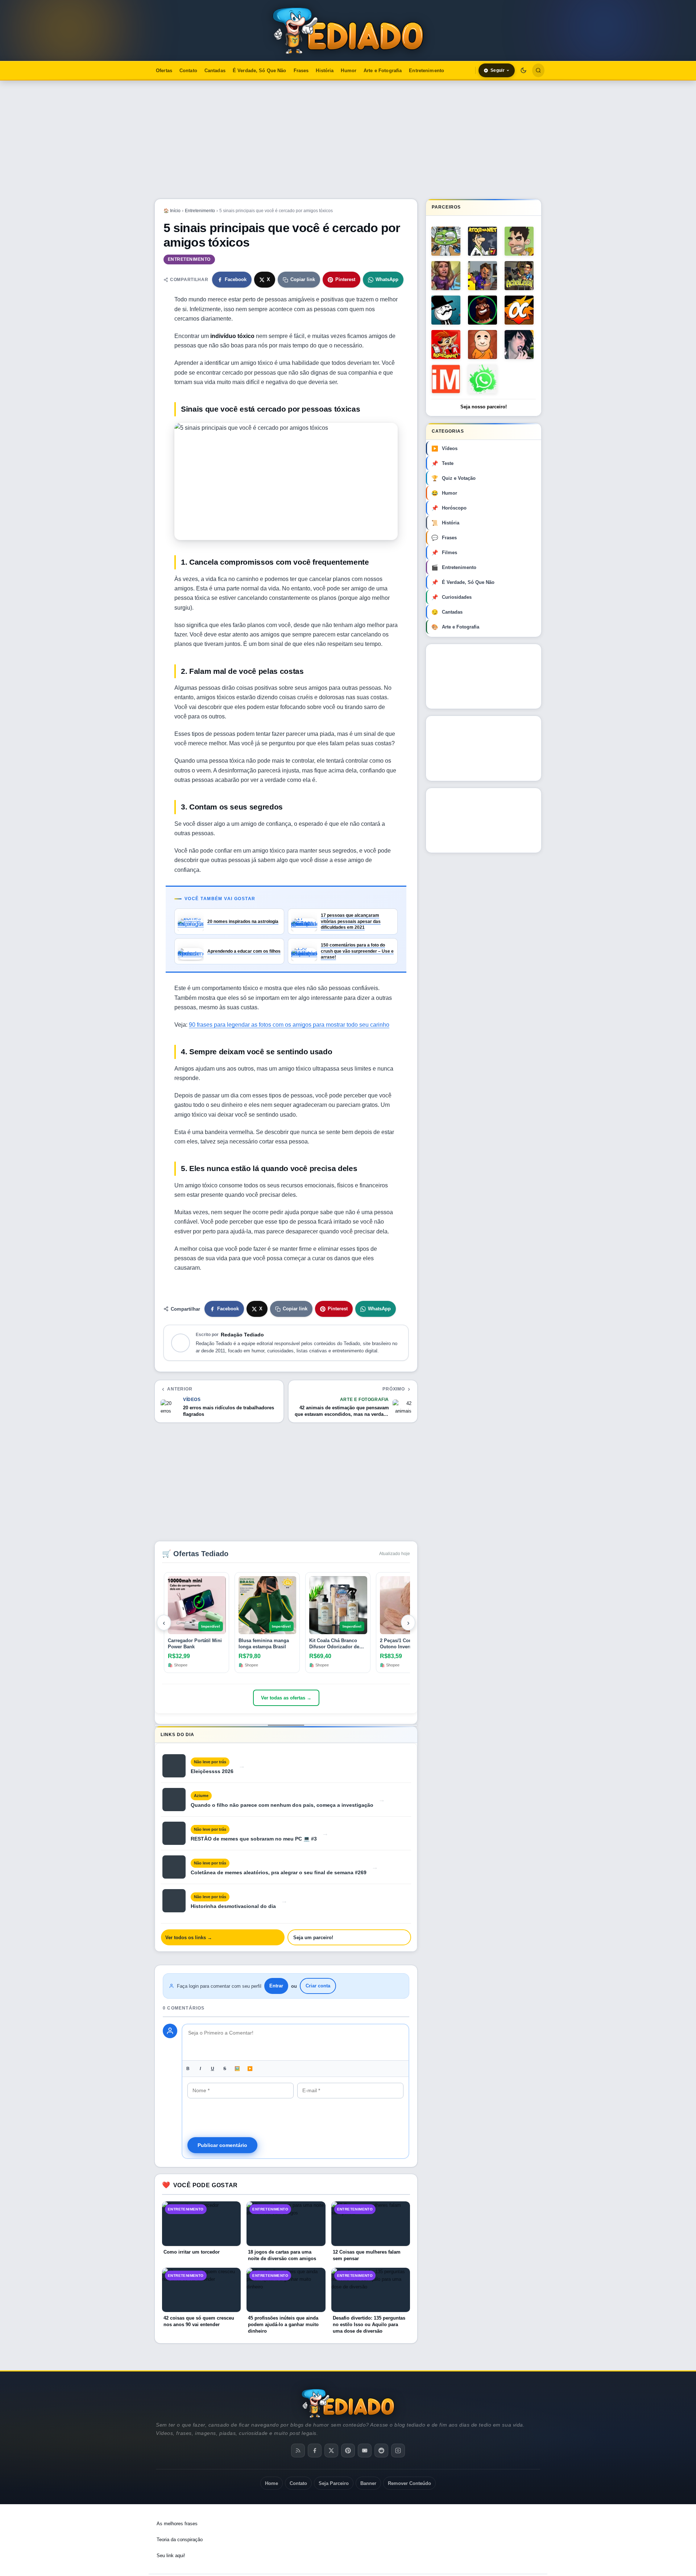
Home (272, 2483)
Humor (349, 71)
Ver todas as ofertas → (286, 1698)
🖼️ (237, 2069)
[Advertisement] (348, 140)
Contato (188, 71)
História (325, 71)
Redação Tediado (242, 1335)
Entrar (276, 1986)
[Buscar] (538, 70)
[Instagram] (398, 2451)
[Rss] (298, 2451)
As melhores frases (177, 2524)
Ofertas (164, 71)
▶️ (250, 2069)
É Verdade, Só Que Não (260, 71)
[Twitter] (331, 2451)
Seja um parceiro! (313, 1938)
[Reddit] (381, 2451)
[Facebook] (315, 2451)
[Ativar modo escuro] (523, 70)
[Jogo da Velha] (484, 676)
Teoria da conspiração (180, 2540)
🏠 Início (172, 211)
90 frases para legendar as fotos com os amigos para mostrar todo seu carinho (289, 1025)
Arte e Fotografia (383, 71)
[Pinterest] (348, 2451)
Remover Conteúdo (409, 2483)
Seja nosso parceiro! (484, 407)
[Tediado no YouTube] (484, 748)
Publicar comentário (222, 2145)
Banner (368, 2483)
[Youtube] (365, 2451)
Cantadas (215, 71)
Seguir (498, 70)
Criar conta (318, 1986)
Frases (301, 71)
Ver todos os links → (189, 1938)
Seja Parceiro (334, 2483)
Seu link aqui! (171, 2556)
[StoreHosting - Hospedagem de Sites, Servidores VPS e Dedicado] (480, 2528)
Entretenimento (426, 71)
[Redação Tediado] (181, 1343)
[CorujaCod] (484, 820)
